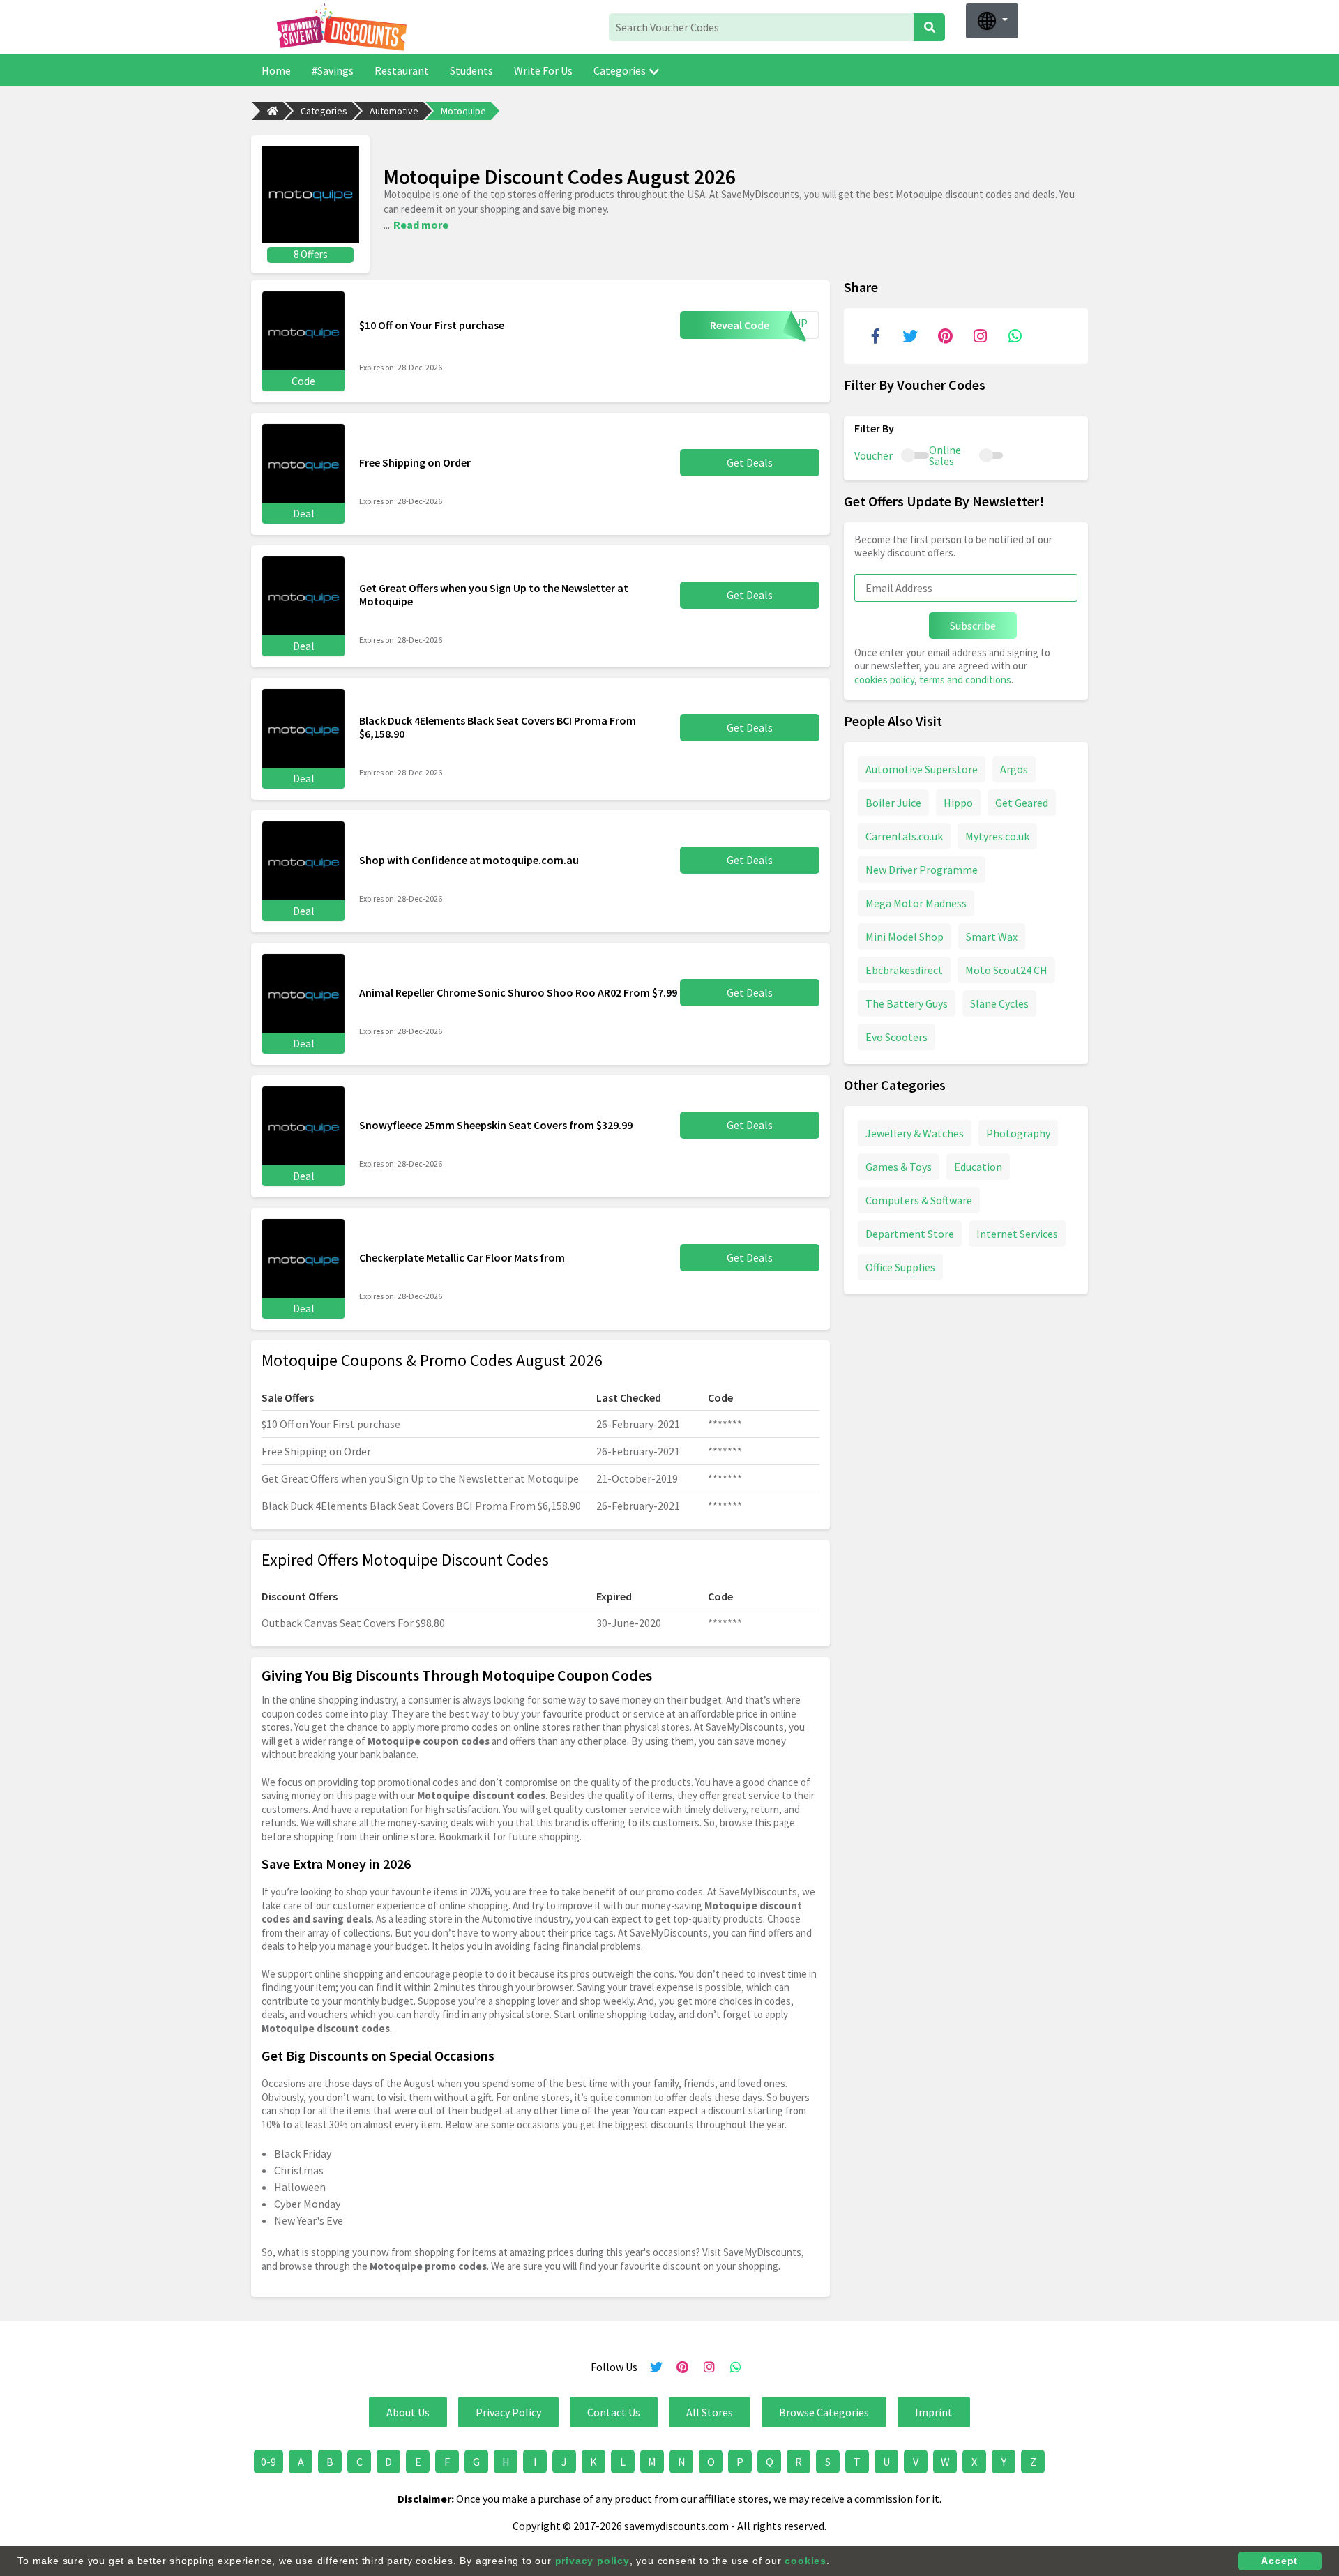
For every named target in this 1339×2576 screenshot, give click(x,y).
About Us (408, 2412)
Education (978, 1167)
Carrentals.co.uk (904, 836)
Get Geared (1022, 803)
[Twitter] (910, 336)
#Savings (333, 70)
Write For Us (543, 70)
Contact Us (614, 2412)
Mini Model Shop (905, 937)
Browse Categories (824, 2412)
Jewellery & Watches (915, 1133)
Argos (1014, 769)
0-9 (268, 2462)
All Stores (710, 2412)
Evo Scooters (897, 1037)
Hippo (958, 803)
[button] (992, 21)
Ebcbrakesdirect (904, 970)
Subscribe (973, 626)
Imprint (934, 2412)
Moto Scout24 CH (1006, 970)
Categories (620, 70)
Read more (421, 225)
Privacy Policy (508, 2412)
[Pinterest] (945, 336)
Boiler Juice (893, 803)
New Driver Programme (922, 870)
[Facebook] (875, 336)
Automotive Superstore (922, 769)
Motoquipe (463, 111)
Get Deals (750, 462)
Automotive (394, 111)
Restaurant (402, 70)
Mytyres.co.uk (997, 836)
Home (276, 70)
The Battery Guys (907, 1003)
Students (471, 70)
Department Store (910, 1234)
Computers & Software (919, 1200)
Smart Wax (992, 937)
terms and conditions (965, 680)
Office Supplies (900, 1267)
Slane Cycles (999, 1003)
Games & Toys (899, 1167)
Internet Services (1017, 1234)
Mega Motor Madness (916, 903)
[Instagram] (980, 336)
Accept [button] (1279, 2561)
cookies (805, 2561)
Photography (1018, 1133)
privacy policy (592, 2561)
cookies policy (884, 680)
